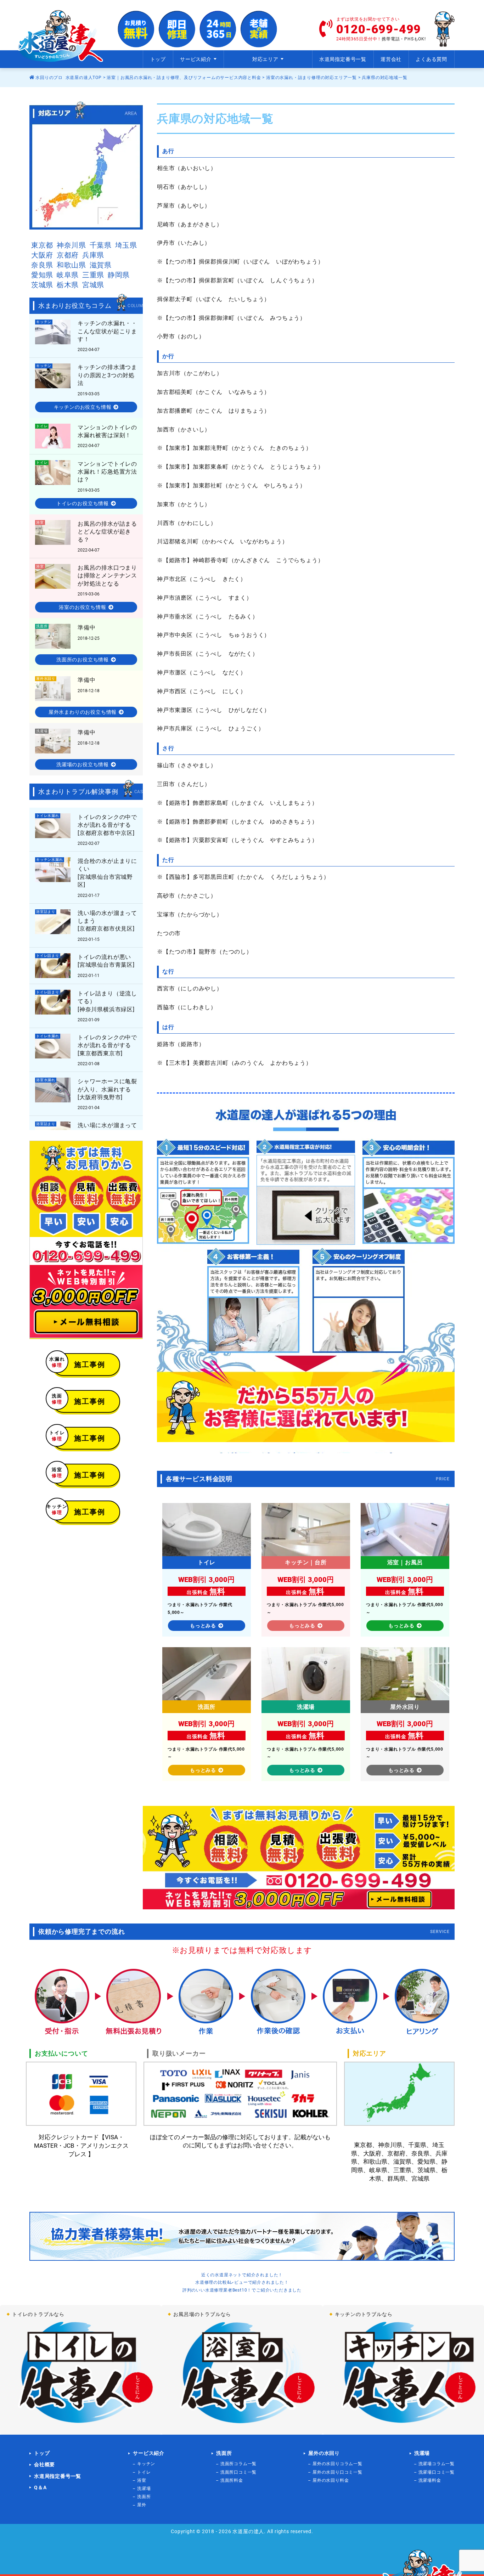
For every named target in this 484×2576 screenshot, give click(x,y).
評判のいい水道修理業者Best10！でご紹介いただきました (242, 2290)
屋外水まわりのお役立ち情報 (83, 712)
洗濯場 (144, 2489)
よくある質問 (431, 59)
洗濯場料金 (430, 2480)
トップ (158, 59)
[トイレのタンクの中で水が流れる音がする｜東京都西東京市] (86, 1050)
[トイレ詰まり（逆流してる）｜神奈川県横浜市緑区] (86, 966)
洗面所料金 (232, 2480)
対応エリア (265, 59)
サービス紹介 (149, 2453)
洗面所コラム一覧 (238, 2464)
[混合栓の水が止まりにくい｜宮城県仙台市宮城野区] (86, 877)
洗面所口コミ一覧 (238, 2472)
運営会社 (391, 59)
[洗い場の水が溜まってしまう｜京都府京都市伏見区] (86, 925)
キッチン (146, 2464)
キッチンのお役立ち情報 (83, 407)
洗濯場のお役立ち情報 (83, 764)
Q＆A (40, 2487)
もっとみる (203, 1626)
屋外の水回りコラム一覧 (337, 2464)
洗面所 (144, 2497)
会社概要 (44, 2464)
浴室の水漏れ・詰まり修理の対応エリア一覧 (311, 78)
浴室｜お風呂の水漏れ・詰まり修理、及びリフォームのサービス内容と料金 (184, 78)
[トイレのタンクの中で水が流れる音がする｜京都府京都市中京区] (86, 829)
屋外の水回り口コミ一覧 (337, 2472)
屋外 (142, 2505)
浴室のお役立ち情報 (82, 607)
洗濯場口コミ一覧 (437, 2472)
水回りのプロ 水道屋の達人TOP (68, 78)
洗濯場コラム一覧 (437, 2464)
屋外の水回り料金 (331, 2480)
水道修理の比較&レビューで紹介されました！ (242, 2282)
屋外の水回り (324, 2453)
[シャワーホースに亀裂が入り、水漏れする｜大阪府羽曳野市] (86, 1094)
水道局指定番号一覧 (343, 59)
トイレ (144, 2472)
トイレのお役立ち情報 (83, 503)
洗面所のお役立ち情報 (83, 660)
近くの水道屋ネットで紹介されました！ (242, 2275)
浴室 (142, 2480)
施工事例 (79, 1363)
